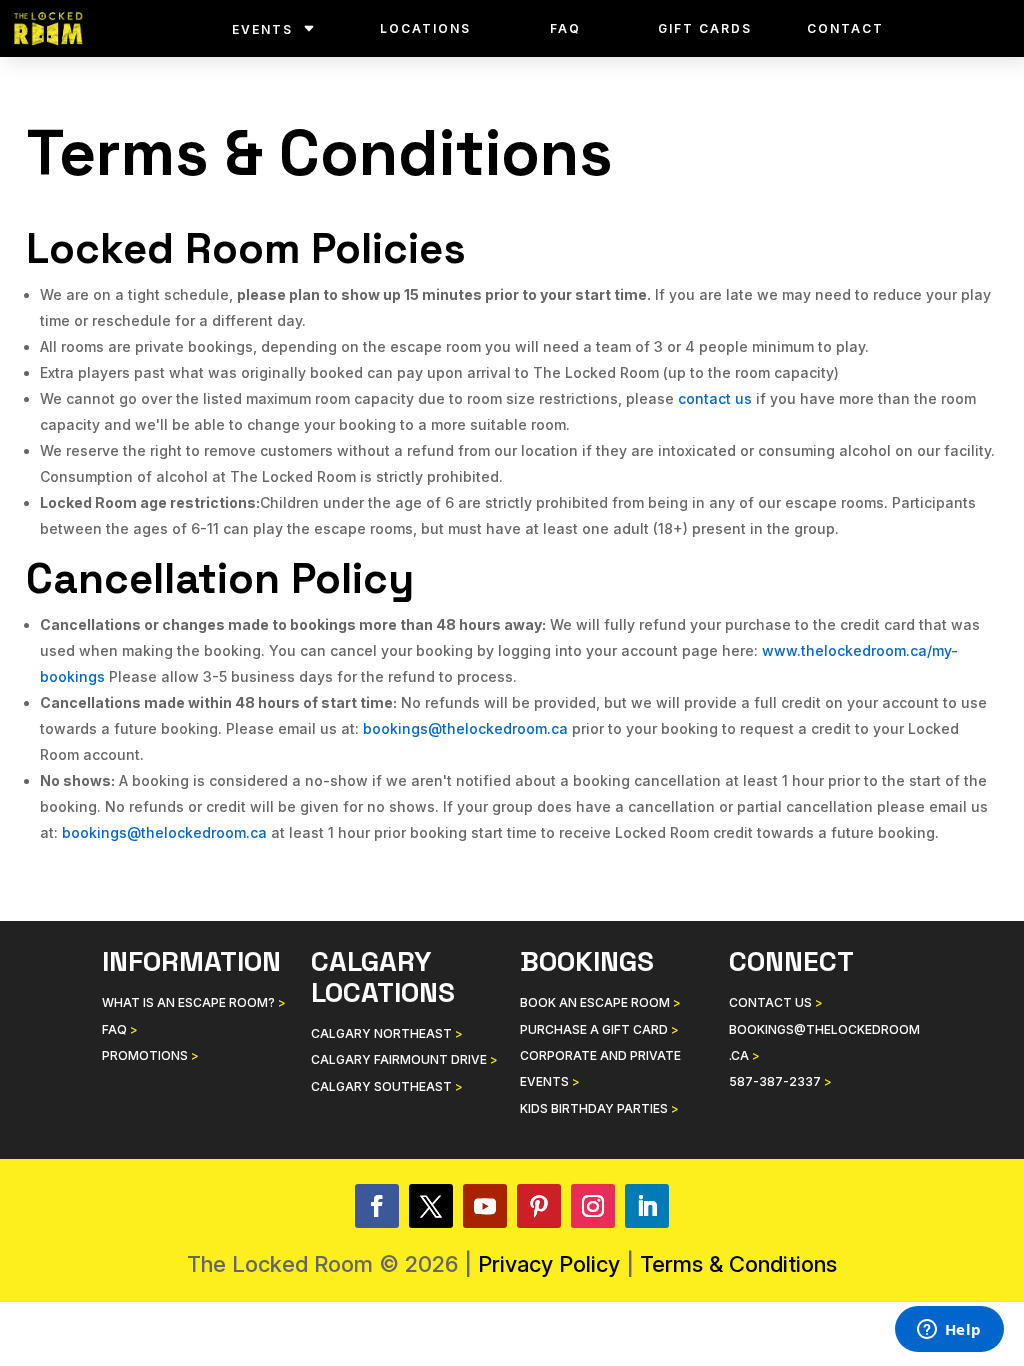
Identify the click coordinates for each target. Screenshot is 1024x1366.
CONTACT (845, 28)
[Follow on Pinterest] (539, 1206)
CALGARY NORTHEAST (387, 1033)
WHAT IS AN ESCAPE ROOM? (194, 1002)
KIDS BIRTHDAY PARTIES (599, 1108)
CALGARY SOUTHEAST (387, 1086)
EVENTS (262, 29)
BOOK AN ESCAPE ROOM (600, 1002)
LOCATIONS (425, 28)
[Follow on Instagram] (593, 1206)
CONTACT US (776, 1002)
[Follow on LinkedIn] (647, 1206)
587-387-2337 (780, 1081)
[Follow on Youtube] (485, 1206)
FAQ (565, 28)
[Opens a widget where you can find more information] (949, 1331)
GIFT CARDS (705, 28)
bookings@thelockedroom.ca (465, 728)
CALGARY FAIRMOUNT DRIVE (404, 1059)
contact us (715, 398)
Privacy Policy (549, 1264)
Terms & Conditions (738, 1264)
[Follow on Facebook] (377, 1206)
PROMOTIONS (150, 1055)
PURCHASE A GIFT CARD (599, 1029)
